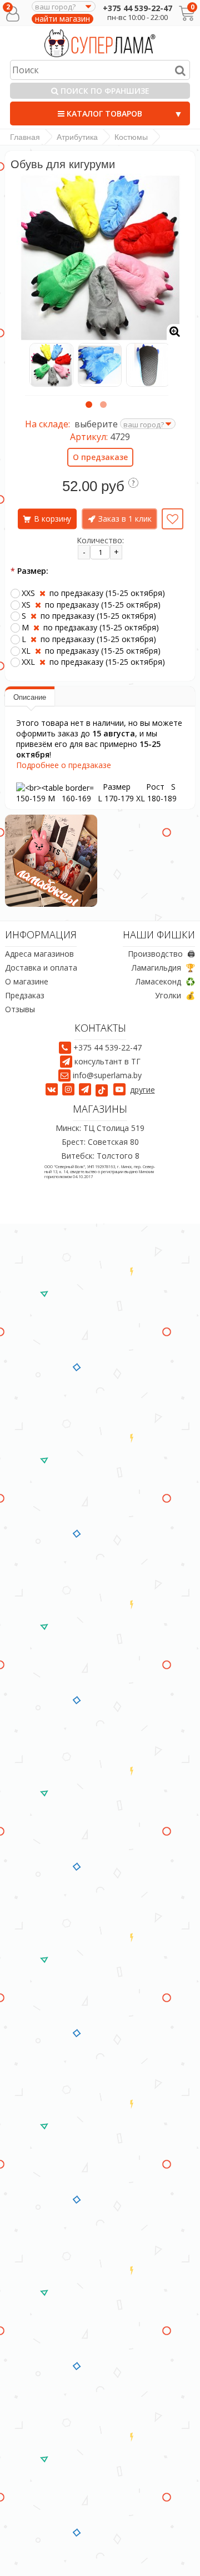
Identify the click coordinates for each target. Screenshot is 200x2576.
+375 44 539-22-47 (137, 8)
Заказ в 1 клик (125, 519)
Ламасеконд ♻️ (165, 981)
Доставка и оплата (41, 968)
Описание (30, 697)
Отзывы (20, 1009)
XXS (93, 593)
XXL (93, 662)
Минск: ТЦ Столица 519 (100, 1128)
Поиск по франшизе (104, 91)
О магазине (27, 981)
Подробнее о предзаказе (64, 765)
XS (91, 605)
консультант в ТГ (107, 1061)
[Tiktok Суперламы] (103, 1090)
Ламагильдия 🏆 (163, 968)
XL (91, 651)
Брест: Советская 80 (100, 1142)
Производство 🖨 (161, 954)
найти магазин (62, 19)
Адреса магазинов (39, 954)
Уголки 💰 (175, 995)
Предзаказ (25, 995)
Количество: (100, 540)
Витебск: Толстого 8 (100, 1156)
